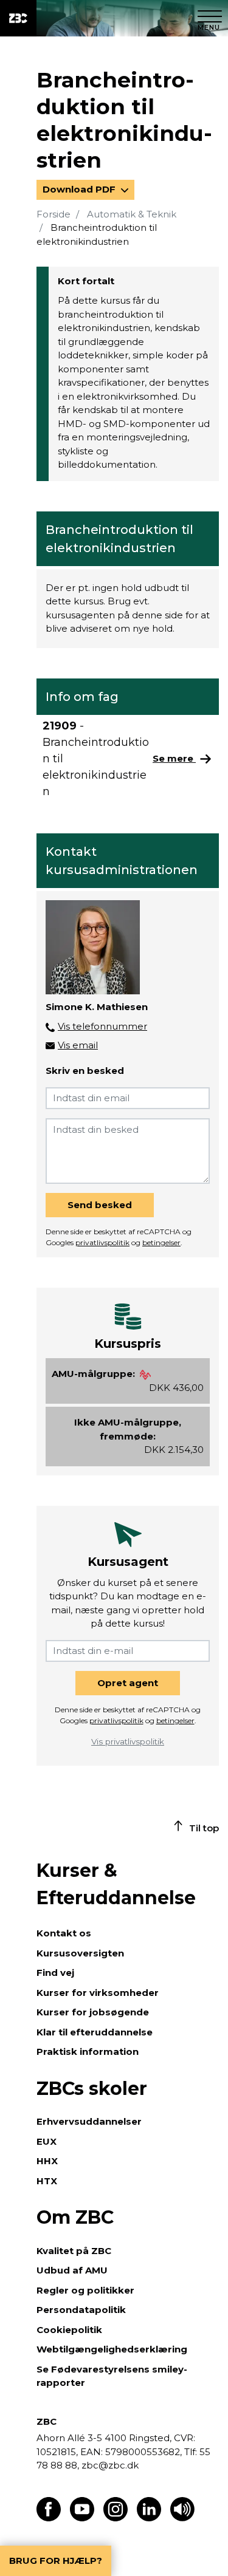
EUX (47, 2141)
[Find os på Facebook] (49, 2518)
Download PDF (80, 189)
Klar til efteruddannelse (95, 2032)
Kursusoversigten (80, 1953)
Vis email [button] (78, 1045)
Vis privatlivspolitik (128, 1741)
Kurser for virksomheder (98, 1993)
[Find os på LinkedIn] (149, 2518)
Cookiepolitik (69, 2330)
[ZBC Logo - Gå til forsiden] (18, 18)
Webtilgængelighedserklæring (112, 2349)
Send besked (100, 1205)
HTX (47, 2181)
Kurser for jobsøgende (93, 2012)
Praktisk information (88, 2052)
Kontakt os (64, 1933)
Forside (54, 214)
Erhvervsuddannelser (89, 2121)
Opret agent (128, 1683)
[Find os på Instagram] (116, 2518)
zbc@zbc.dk (110, 2465)
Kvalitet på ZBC (74, 2251)
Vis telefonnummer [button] (102, 1026)
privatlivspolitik (102, 1242)
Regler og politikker (85, 2290)
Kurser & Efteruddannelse (116, 1884)
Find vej (55, 1973)
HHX (47, 2161)
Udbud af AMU (72, 2270)
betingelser (161, 1242)
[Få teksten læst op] (182, 2518)
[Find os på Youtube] (82, 2518)
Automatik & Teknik (132, 214)
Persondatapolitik (81, 2310)
